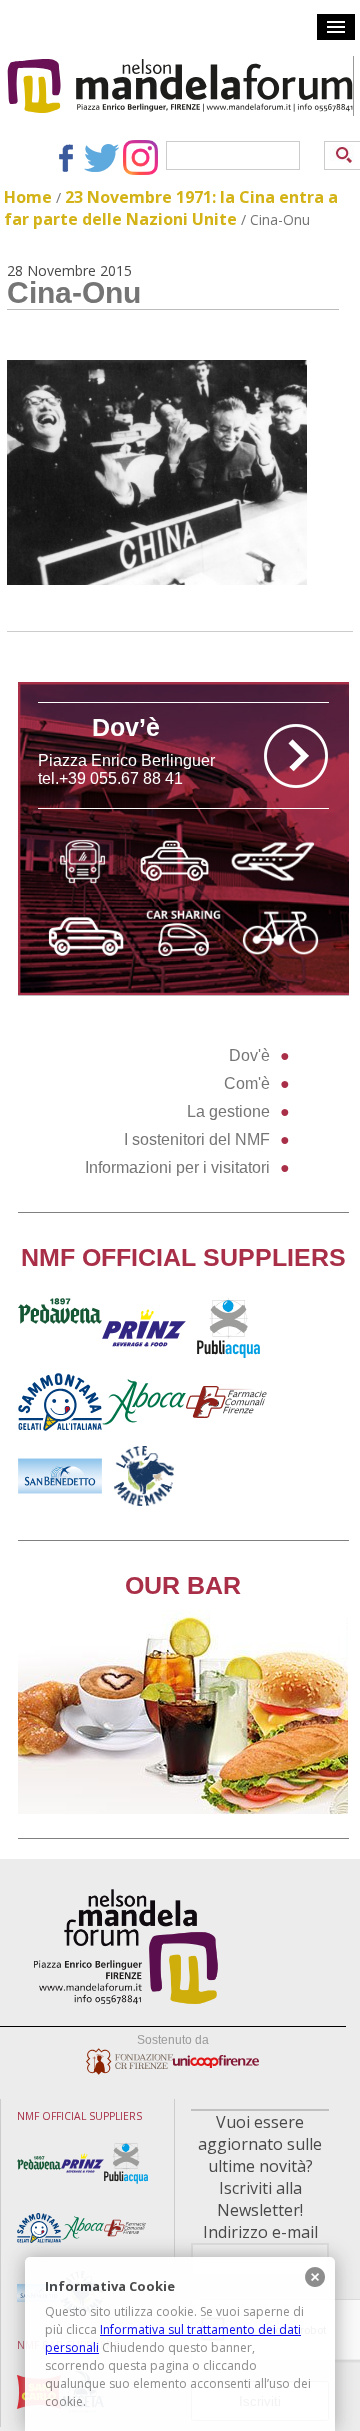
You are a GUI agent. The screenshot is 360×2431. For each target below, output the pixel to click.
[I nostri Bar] (183, 1808)
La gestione (228, 1111)
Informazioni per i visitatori (177, 1167)
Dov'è (249, 1055)
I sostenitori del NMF (197, 1139)
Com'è (247, 1083)
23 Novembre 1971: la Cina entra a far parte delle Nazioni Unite (171, 208)
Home (28, 197)
